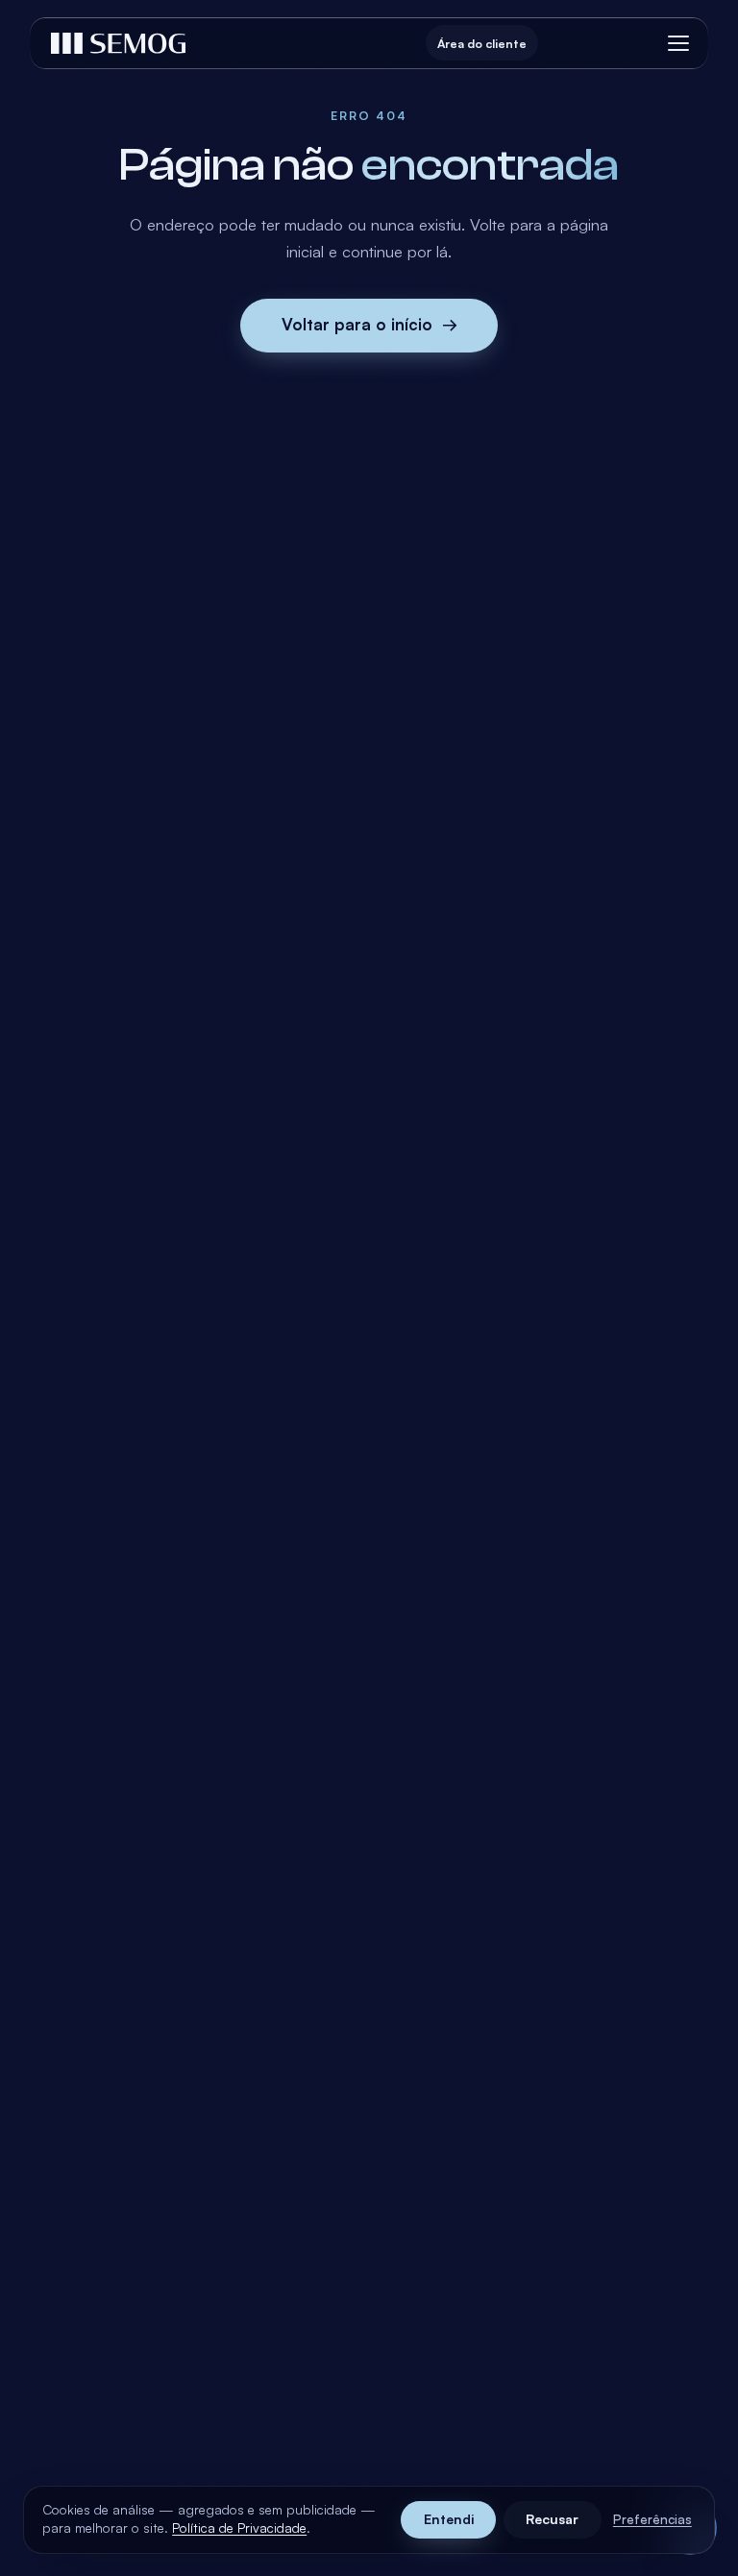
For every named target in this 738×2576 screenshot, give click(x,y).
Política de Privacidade (239, 2527)
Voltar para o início (369, 324)
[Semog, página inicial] (118, 43)
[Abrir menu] (678, 43)
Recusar (552, 2519)
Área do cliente (482, 43)
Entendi (449, 2519)
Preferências (652, 2519)
